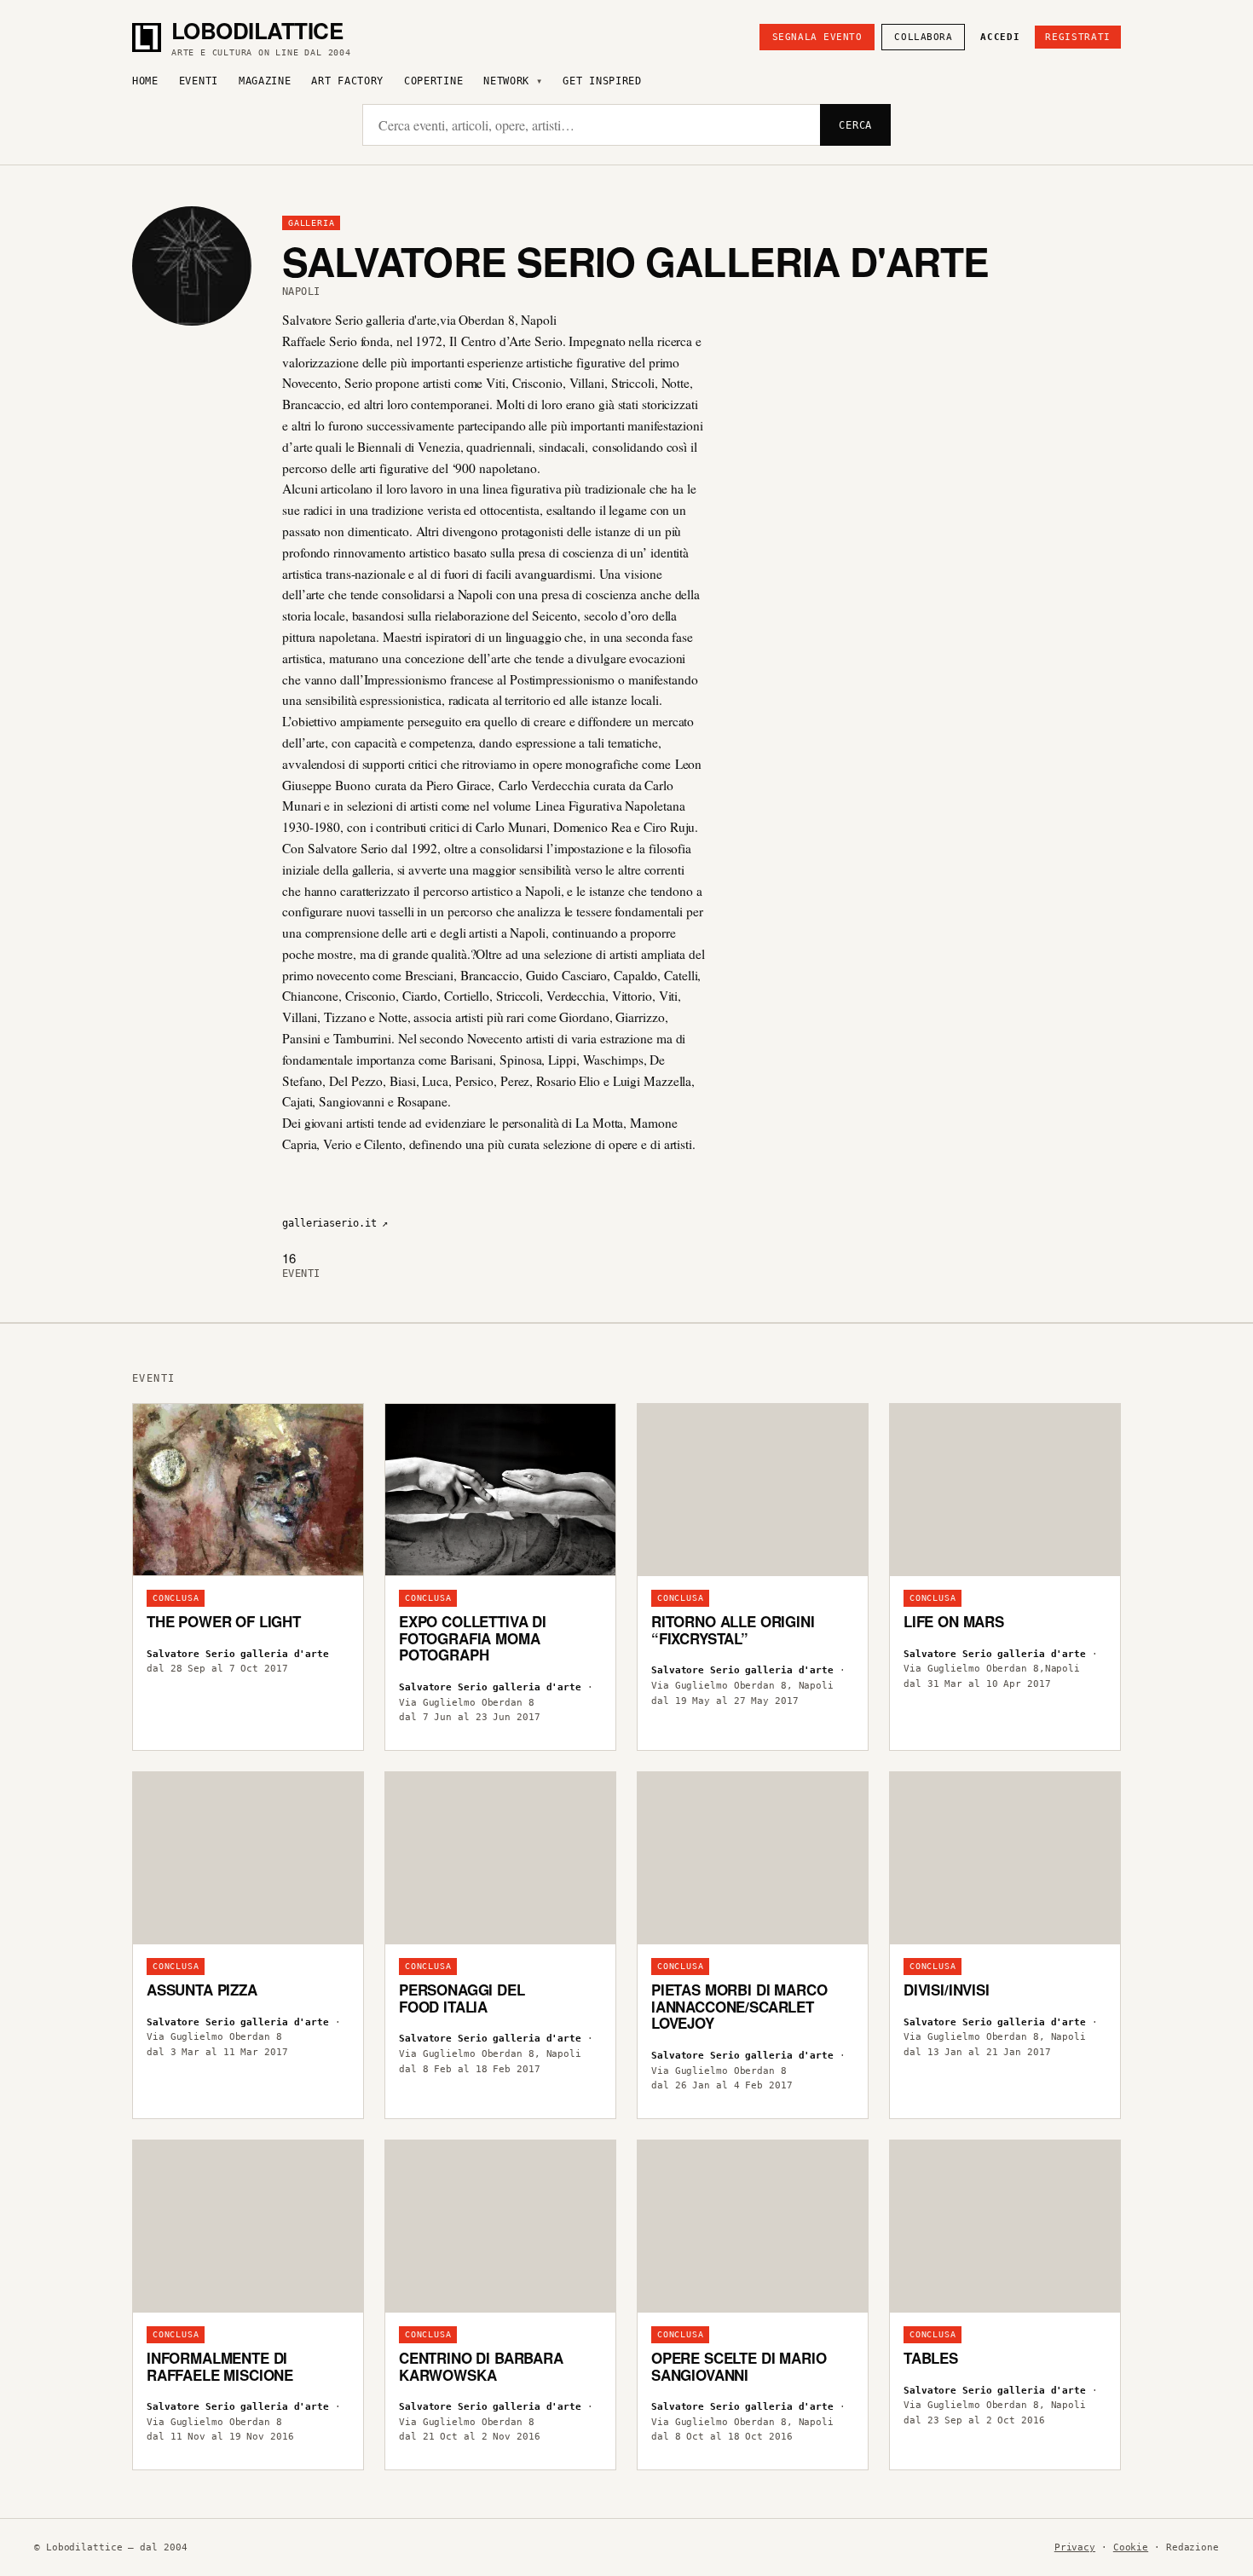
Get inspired (602, 81)
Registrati (1078, 37)
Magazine (265, 81)
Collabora (923, 37)
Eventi (199, 81)
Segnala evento (817, 37)
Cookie (1131, 2547)
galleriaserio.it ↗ (335, 1223)
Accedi (1000, 37)
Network (506, 81)
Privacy (1075, 2547)
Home (145, 81)
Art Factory (347, 81)
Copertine (433, 81)
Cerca (855, 125)
